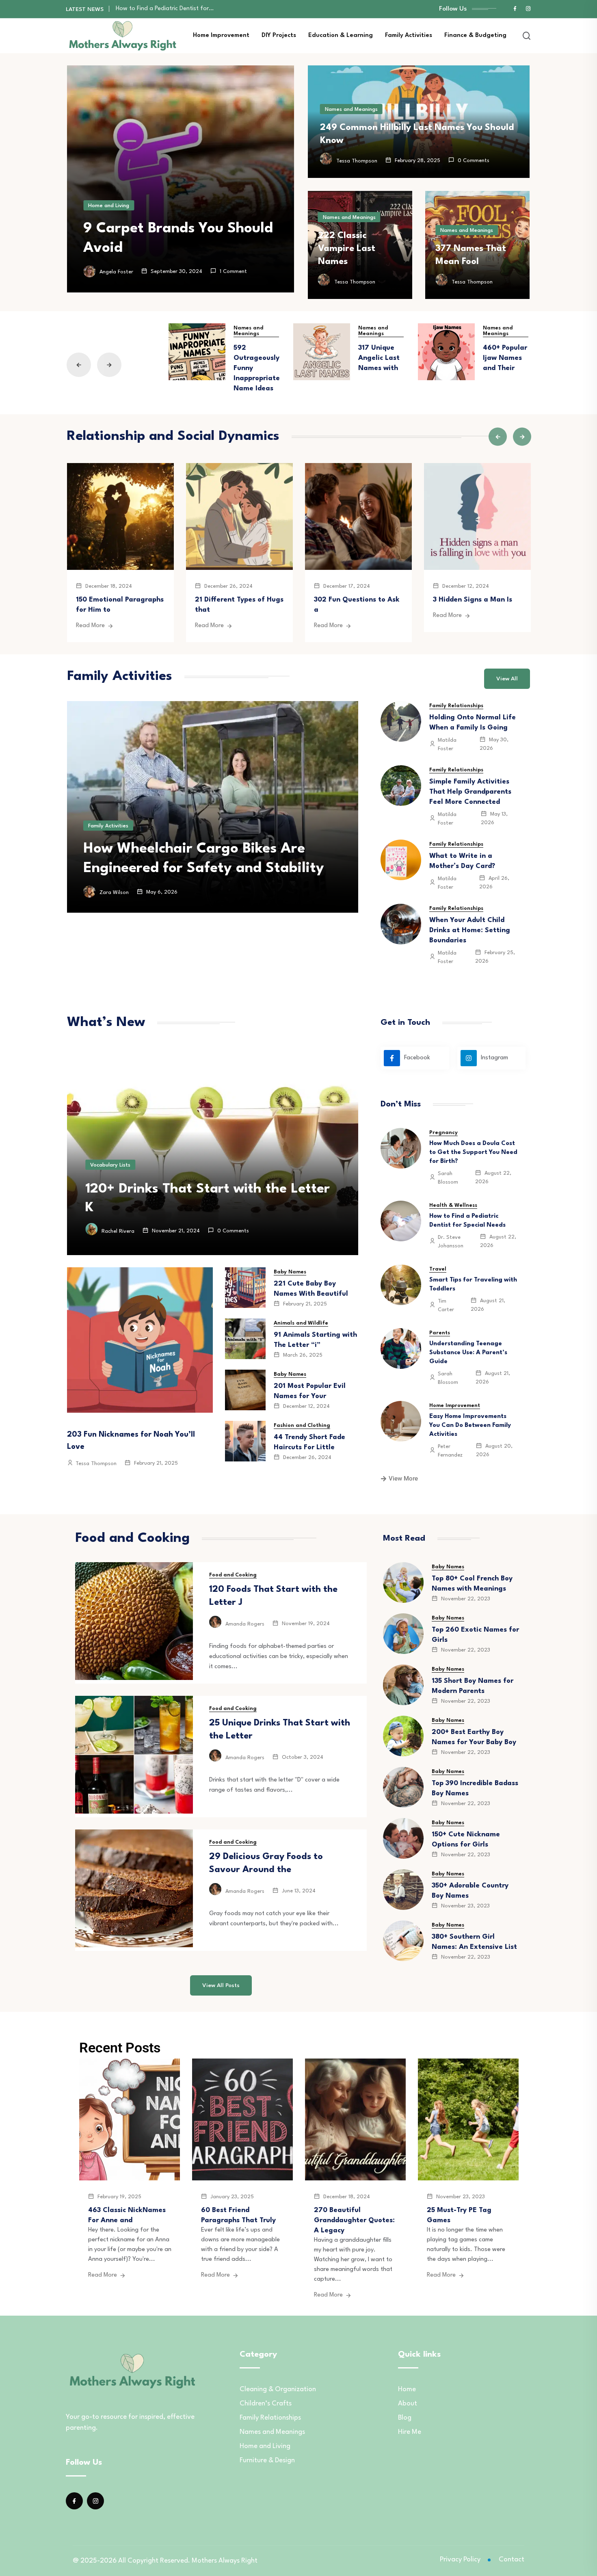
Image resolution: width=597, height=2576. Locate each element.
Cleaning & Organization (278, 2389)
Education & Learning (341, 36)
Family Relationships (456, 706)
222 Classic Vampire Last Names (347, 249)
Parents (440, 1333)
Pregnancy (443, 1133)
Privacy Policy (460, 2560)
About (408, 2404)
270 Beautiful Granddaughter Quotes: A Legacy (354, 2220)
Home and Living (109, 206)
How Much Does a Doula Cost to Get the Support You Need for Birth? (473, 1153)
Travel (438, 1269)
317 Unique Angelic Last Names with (379, 358)
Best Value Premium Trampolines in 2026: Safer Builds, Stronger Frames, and (209, 849)
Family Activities (409, 36)
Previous (79, 365)
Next (109, 365)
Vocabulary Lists (110, 1165)
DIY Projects (279, 36)
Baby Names (290, 1272)
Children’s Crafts (266, 2404)
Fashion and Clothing (302, 1425)
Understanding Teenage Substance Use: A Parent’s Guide (468, 1353)
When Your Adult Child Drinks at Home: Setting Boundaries (470, 930)
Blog (405, 2418)
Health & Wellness (453, 1205)
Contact (512, 2560)
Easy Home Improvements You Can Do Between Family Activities (470, 1425)
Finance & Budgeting (475, 36)
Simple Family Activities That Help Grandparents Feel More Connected (470, 792)
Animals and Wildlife (301, 1323)
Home (407, 2389)
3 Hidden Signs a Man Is (473, 600)
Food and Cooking (233, 1575)
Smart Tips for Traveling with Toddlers (167, 9)
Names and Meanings (351, 109)
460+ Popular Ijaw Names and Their (505, 358)
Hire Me (410, 2432)
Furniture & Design (267, 2460)
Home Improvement (221, 36)
